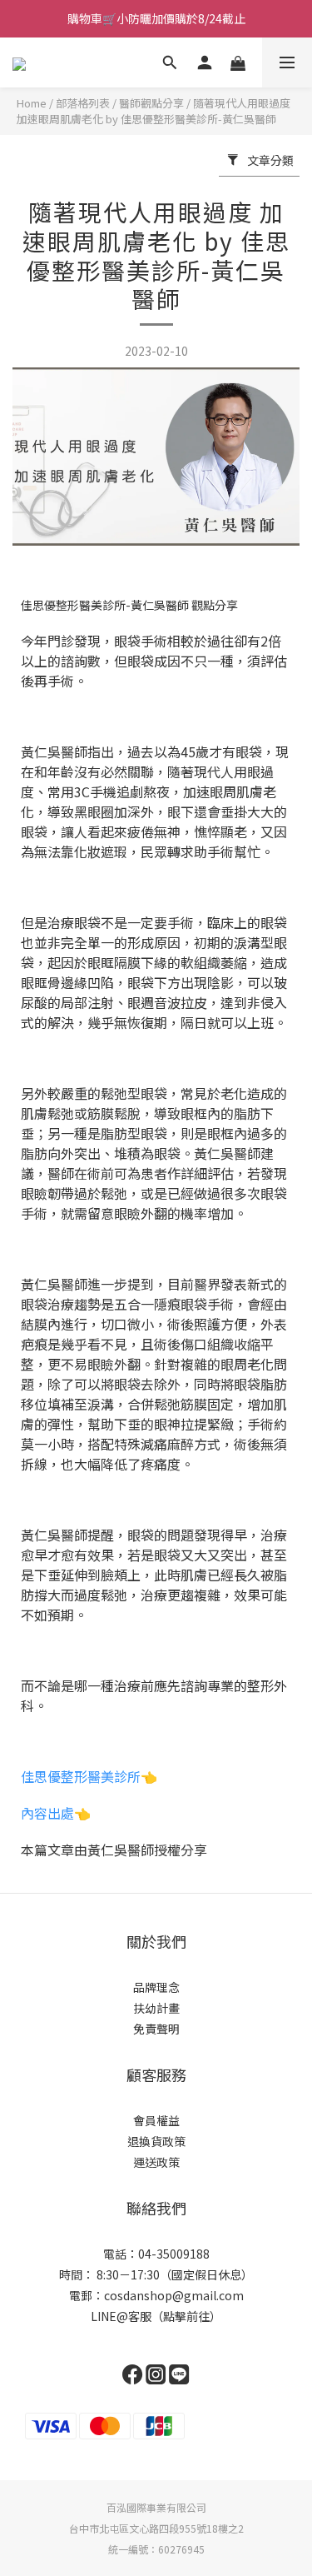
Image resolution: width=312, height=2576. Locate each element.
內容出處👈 (56, 1813)
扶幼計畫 (156, 2008)
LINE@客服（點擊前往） (156, 2316)
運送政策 (156, 2162)
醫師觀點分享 (151, 103)
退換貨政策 (156, 2141)
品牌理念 (156, 1987)
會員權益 (156, 2120)
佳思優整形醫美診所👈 (89, 1776)
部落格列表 (83, 103)
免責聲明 (156, 2029)
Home (32, 103)
